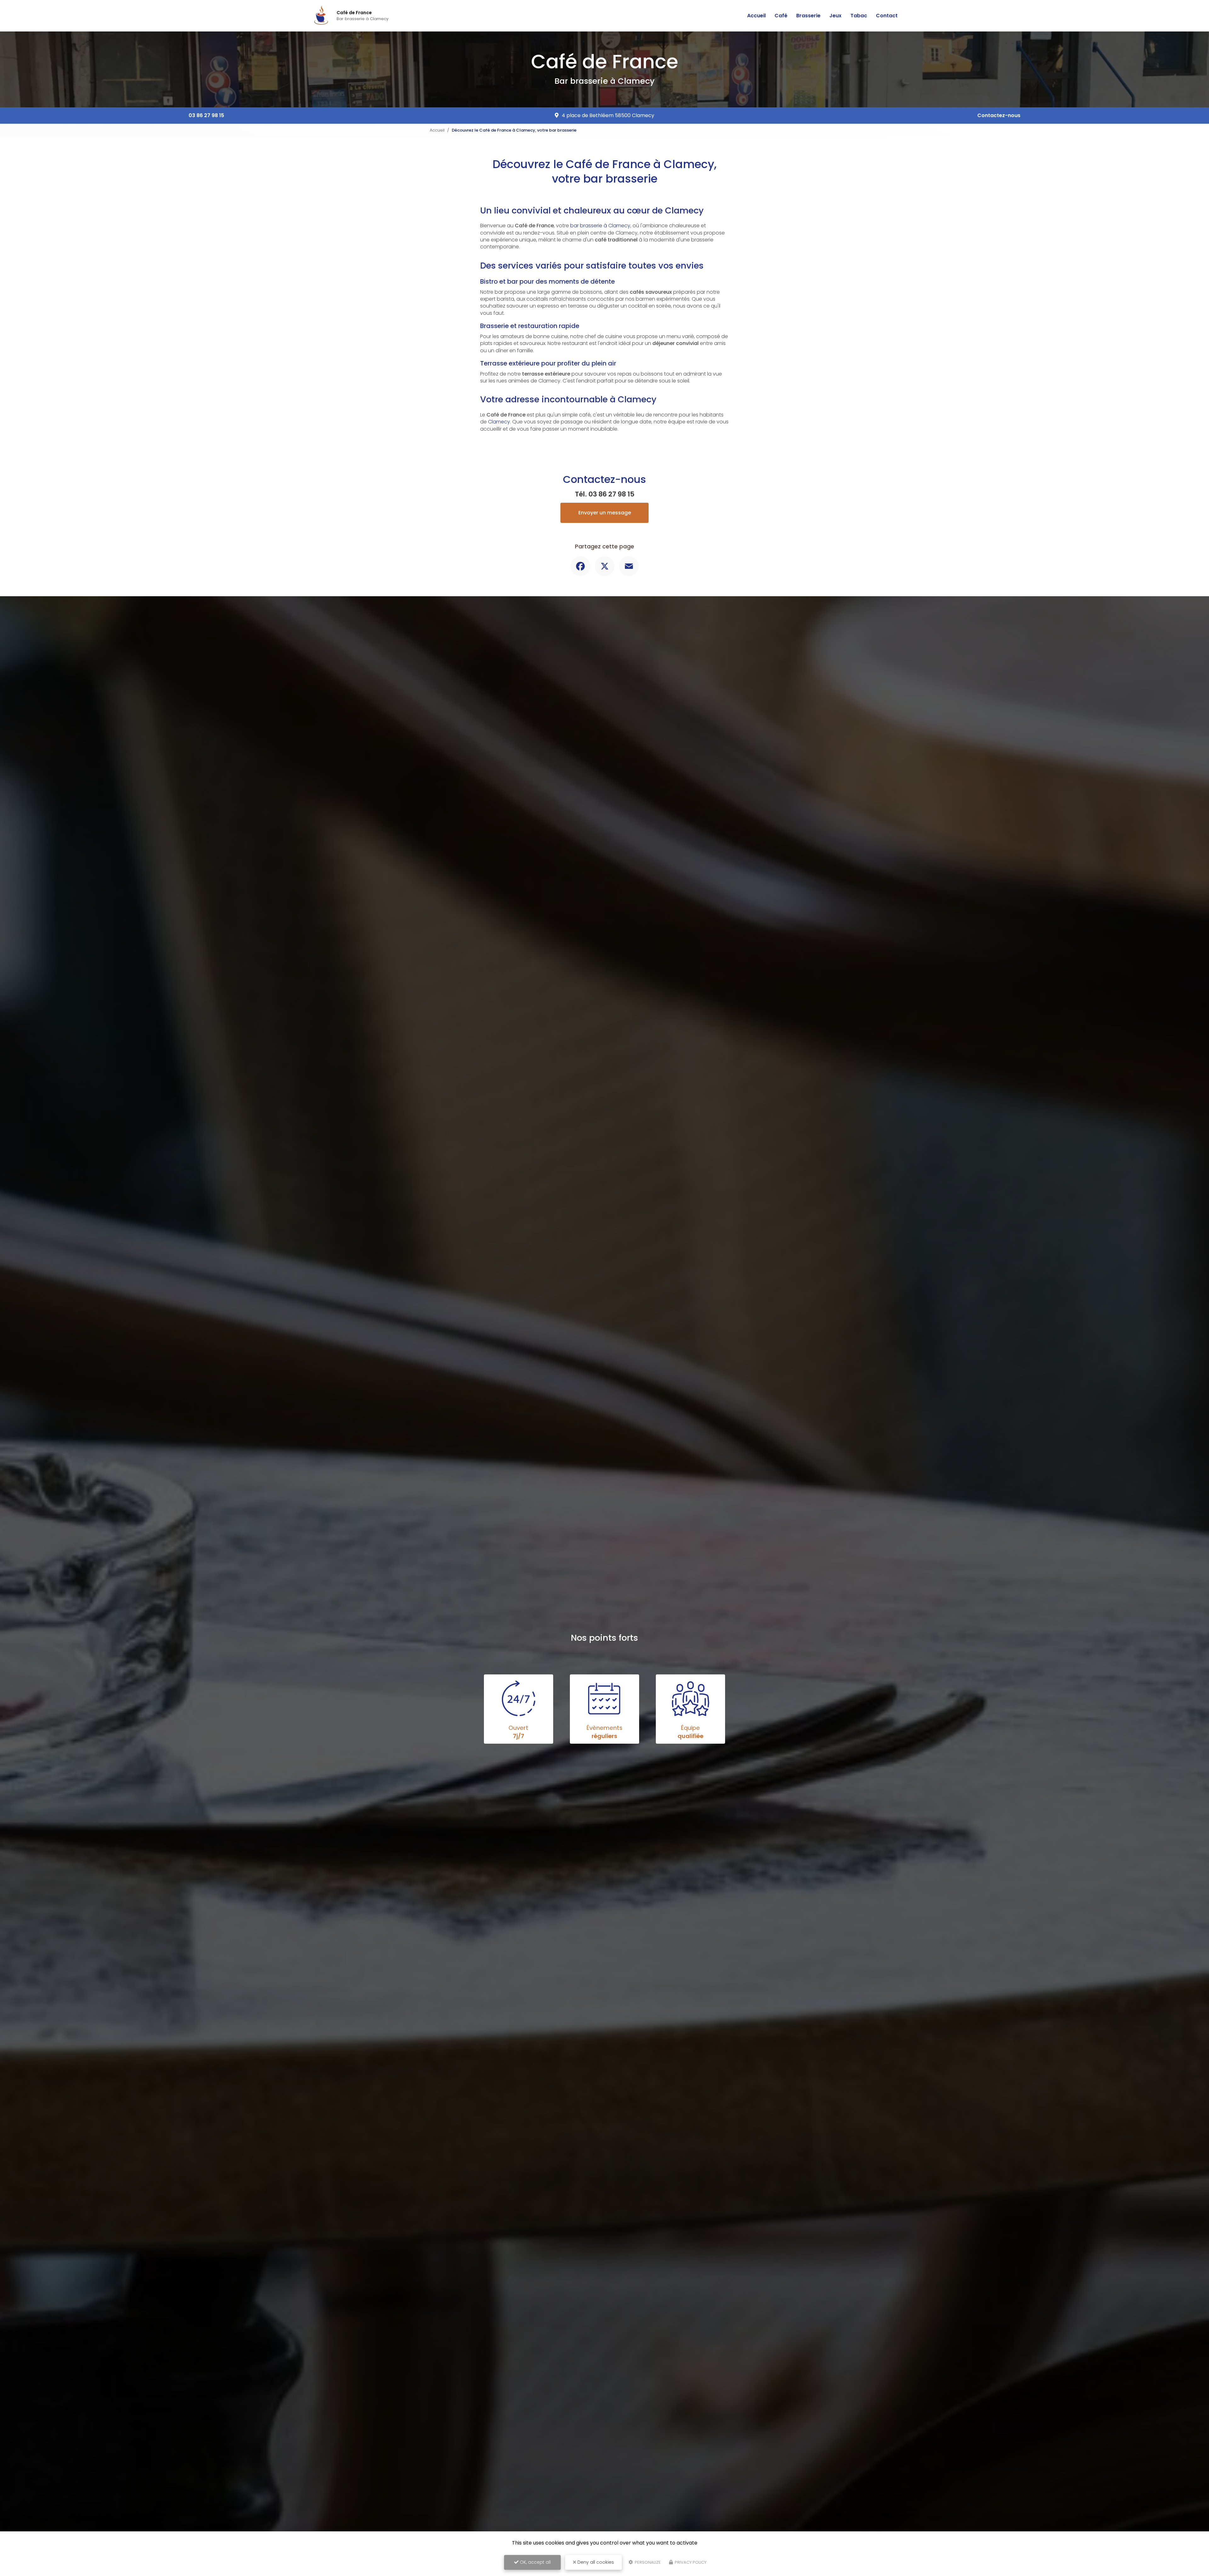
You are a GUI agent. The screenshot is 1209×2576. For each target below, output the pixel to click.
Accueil (756, 16)
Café (781, 16)
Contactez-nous (999, 115)
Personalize (647, 2562)
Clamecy (499, 422)
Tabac (859, 16)
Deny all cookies (595, 2562)
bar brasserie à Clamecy (600, 226)
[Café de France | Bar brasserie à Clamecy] (321, 16)
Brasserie (808, 16)
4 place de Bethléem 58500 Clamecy (608, 115)
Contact (887, 16)
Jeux (835, 16)
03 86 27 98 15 (206, 115)
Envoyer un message (605, 513)
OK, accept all (535, 2562)
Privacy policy (690, 2562)
